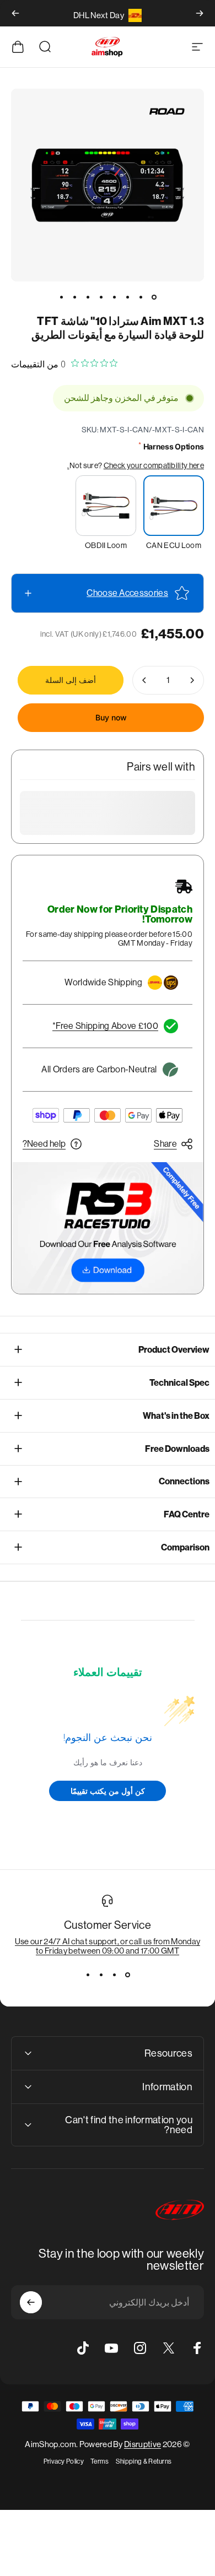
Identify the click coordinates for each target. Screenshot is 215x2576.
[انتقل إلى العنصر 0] (154, 297)
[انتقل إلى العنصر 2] (141, 297)
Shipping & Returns (144, 2461)
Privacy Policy (64, 2461)
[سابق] (200, 13)
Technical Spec (179, 1383)
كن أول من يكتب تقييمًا (108, 1791)
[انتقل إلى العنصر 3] (127, 297)
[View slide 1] (127, 1975)
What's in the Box (176, 1416)
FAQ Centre (187, 1514)
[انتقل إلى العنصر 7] (74, 297)
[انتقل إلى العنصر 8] (61, 297)
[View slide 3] (101, 1975)
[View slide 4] (88, 1975)
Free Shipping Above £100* (105, 1026)
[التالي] (15, 13)
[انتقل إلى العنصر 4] (114, 297)
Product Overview (174, 1350)
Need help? (44, 1144)
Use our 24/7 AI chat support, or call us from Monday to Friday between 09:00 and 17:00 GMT (108, 1946)
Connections (184, 1481)
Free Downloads (177, 1449)
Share (165, 1144)
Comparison (185, 1547)
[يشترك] (31, 2302)
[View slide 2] (114, 1975)
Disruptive (143, 2444)
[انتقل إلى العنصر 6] (88, 297)
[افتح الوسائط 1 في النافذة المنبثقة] (108, 185)
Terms (100, 2461)
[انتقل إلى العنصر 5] (101, 297)
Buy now (111, 717)
